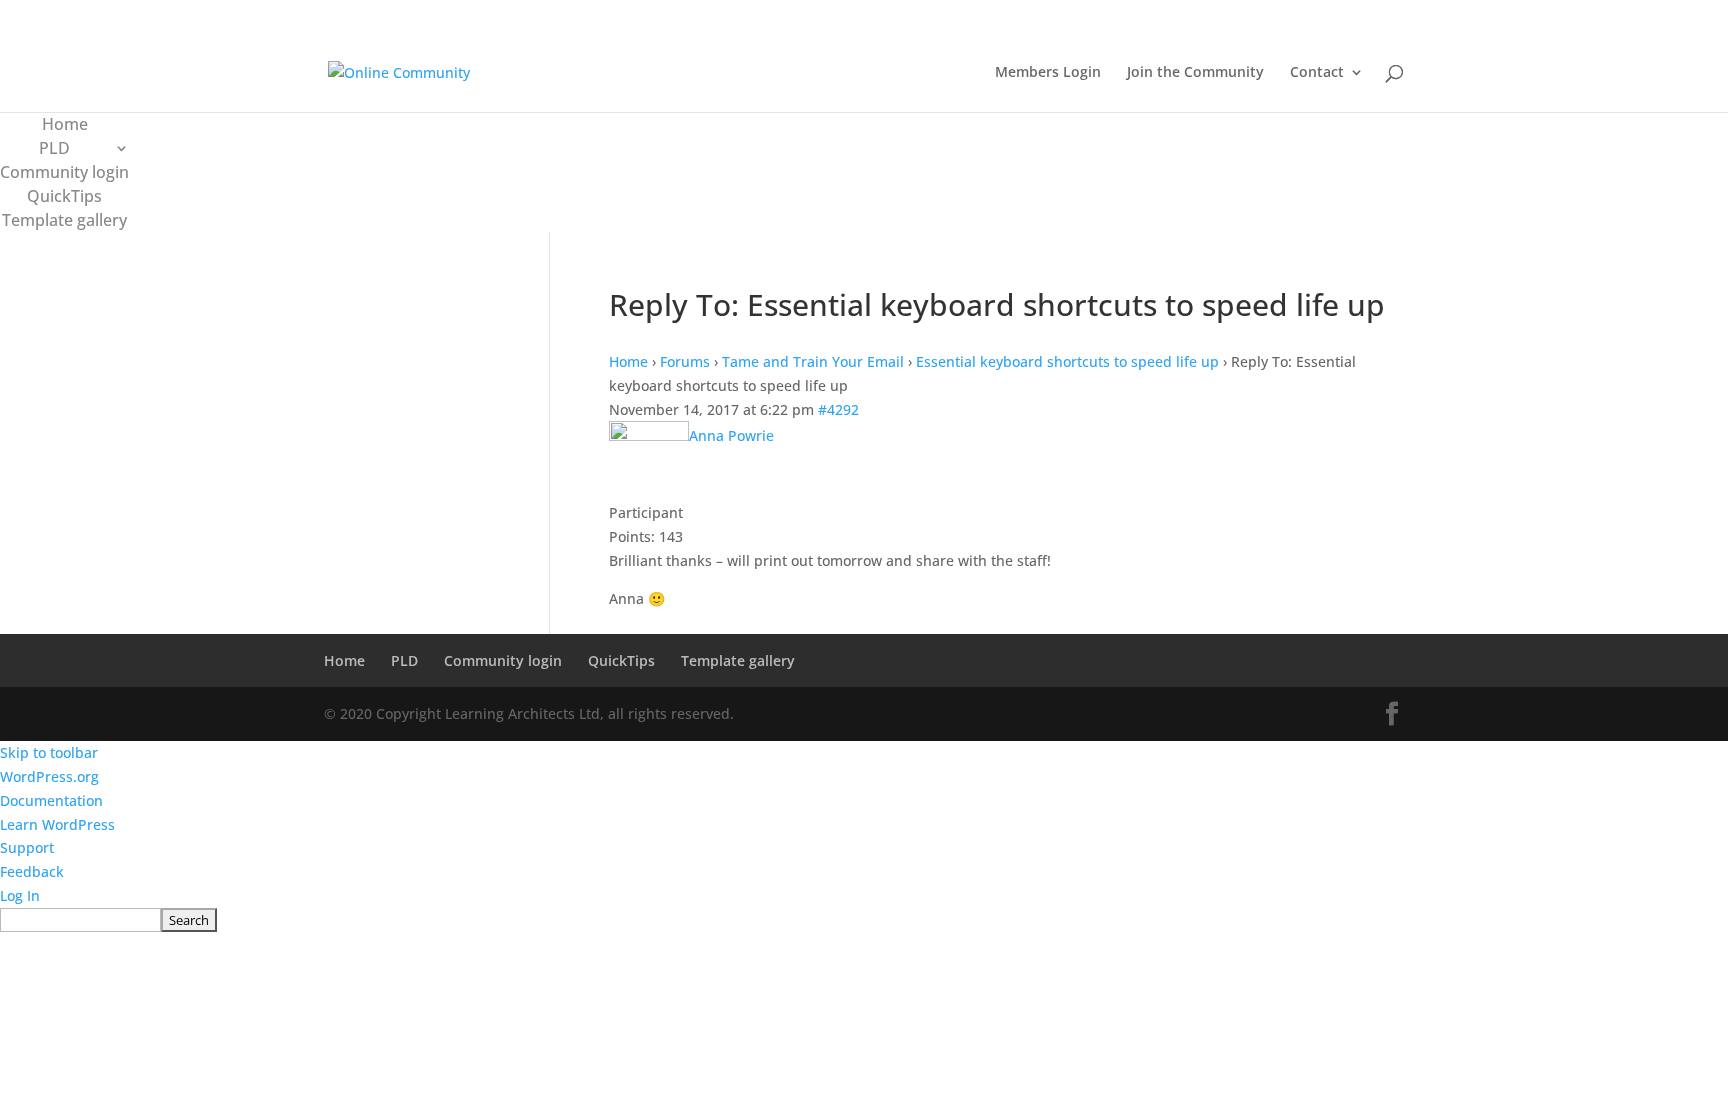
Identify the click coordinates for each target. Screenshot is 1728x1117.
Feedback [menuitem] (32, 871)
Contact (1317, 73)
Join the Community (1195, 73)
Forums (685, 361)
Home (65, 124)
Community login (64, 172)
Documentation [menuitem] (51, 800)
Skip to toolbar (49, 752)
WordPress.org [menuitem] (49, 776)
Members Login (1048, 73)
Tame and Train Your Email (813, 361)
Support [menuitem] (27, 847)
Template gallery (64, 220)
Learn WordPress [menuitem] (57, 824)
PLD (54, 148)
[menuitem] (864, 920)
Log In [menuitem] (20, 895)
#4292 (838, 409)
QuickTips (64, 196)
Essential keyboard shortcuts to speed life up (1067, 361)
